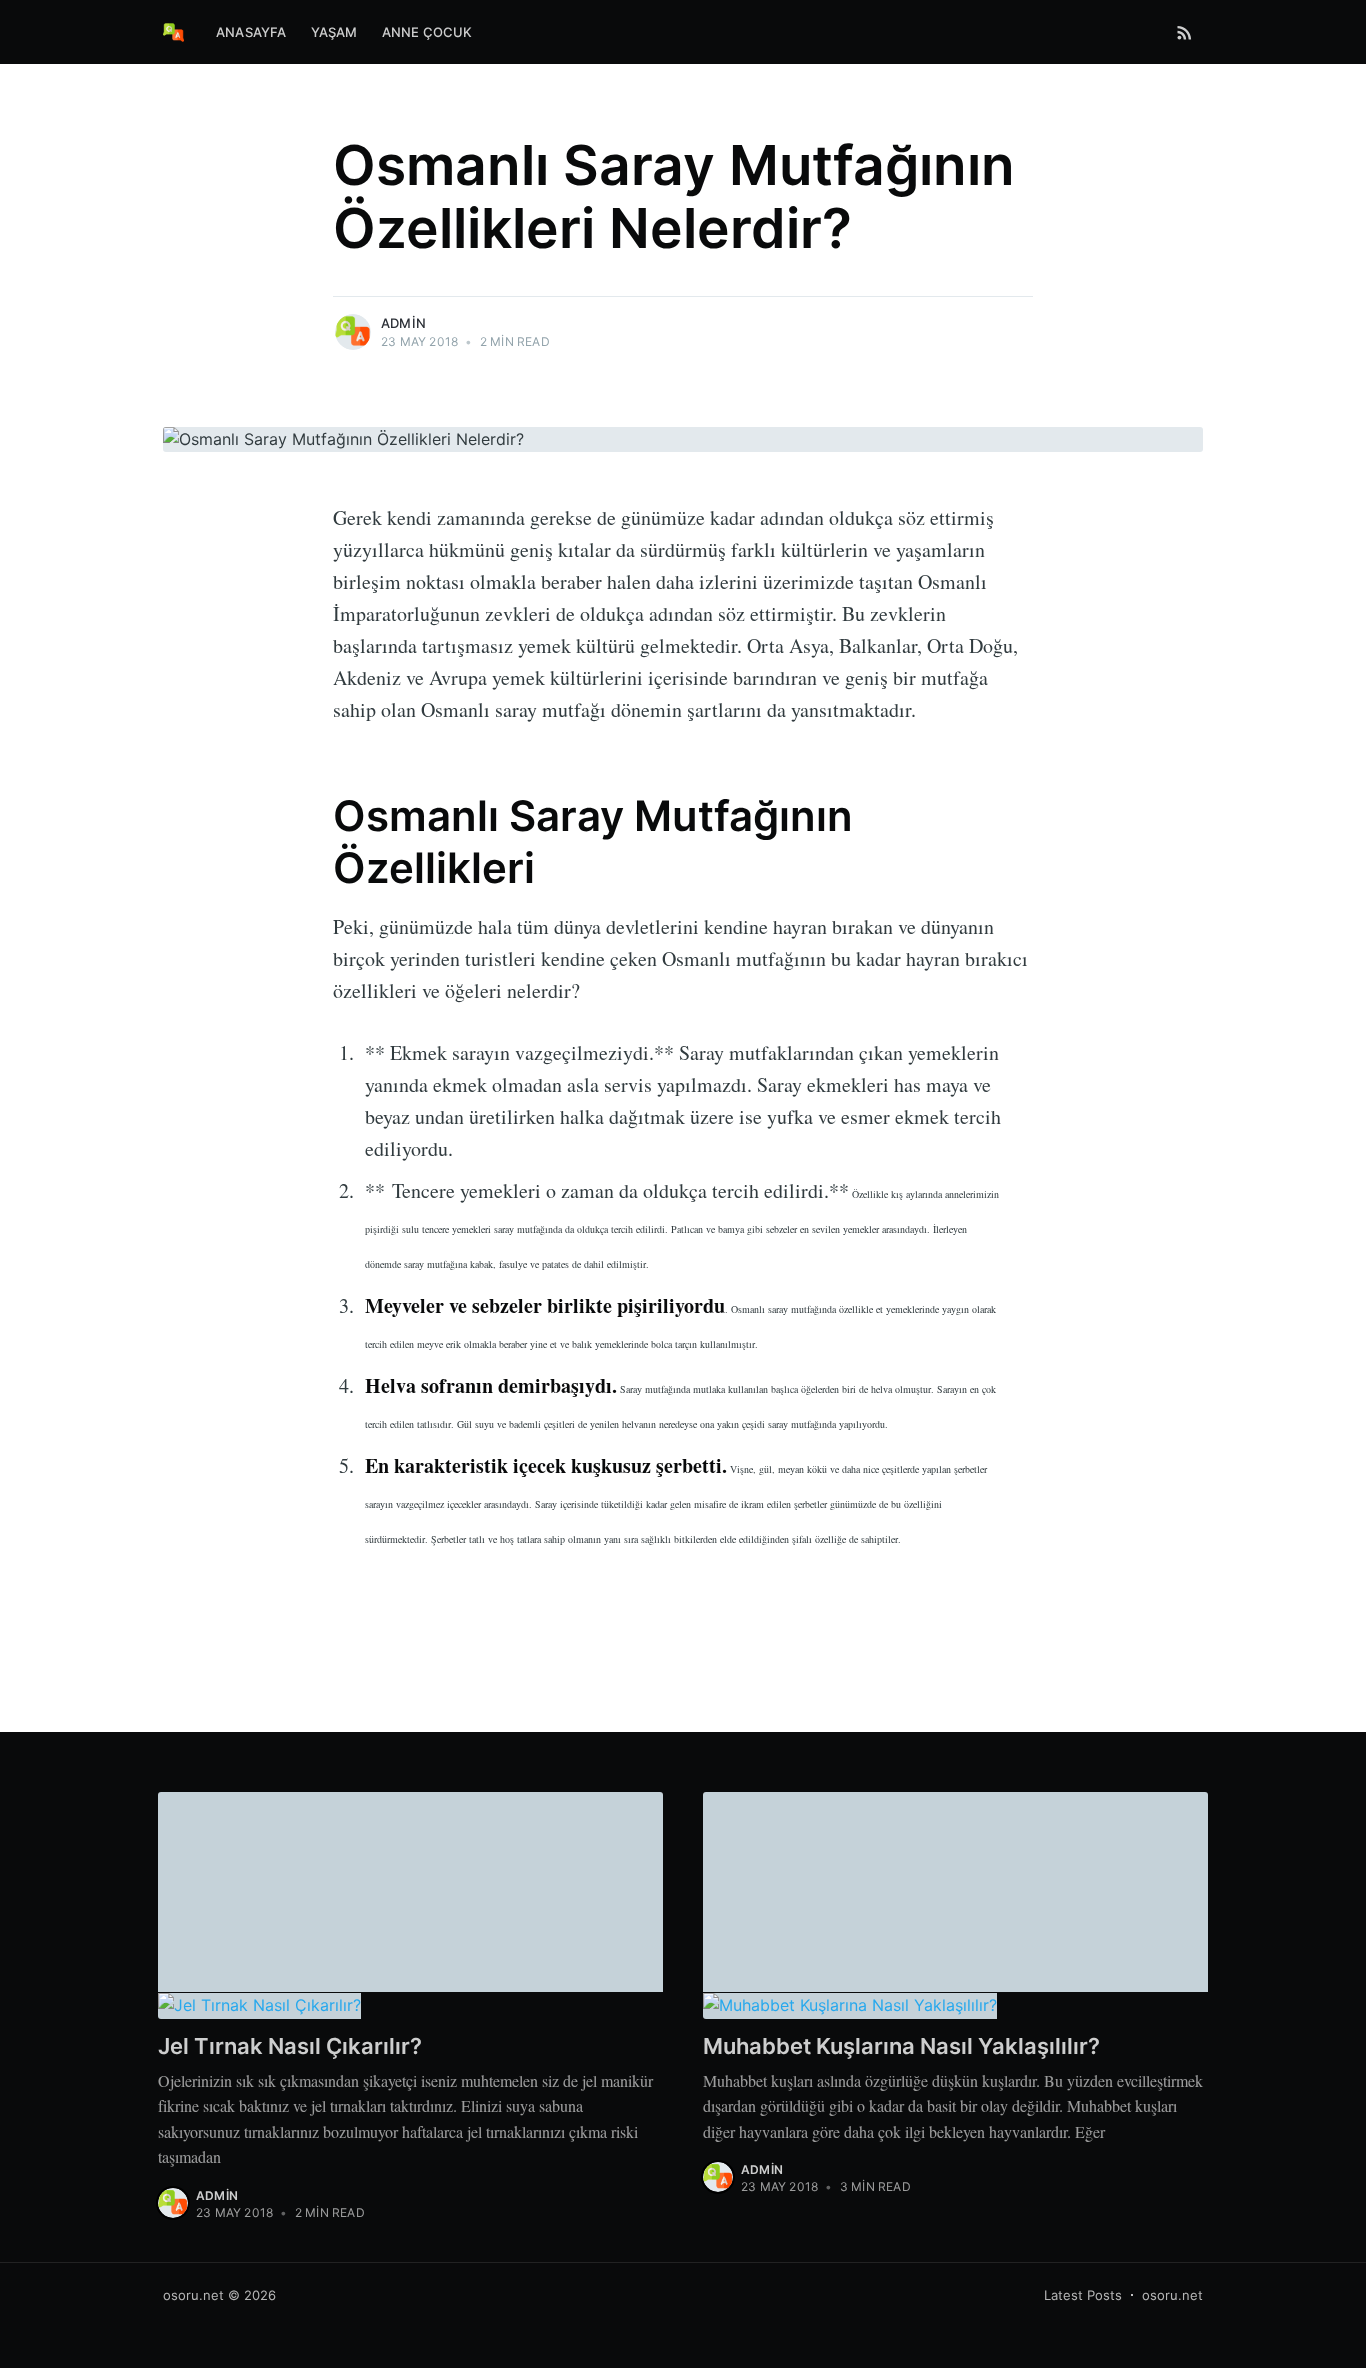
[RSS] (1184, 32)
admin (403, 323)
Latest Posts (1083, 2295)
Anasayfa (251, 32)
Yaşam (334, 32)
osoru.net (193, 2295)
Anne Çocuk (427, 32)
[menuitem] (251, 32)
